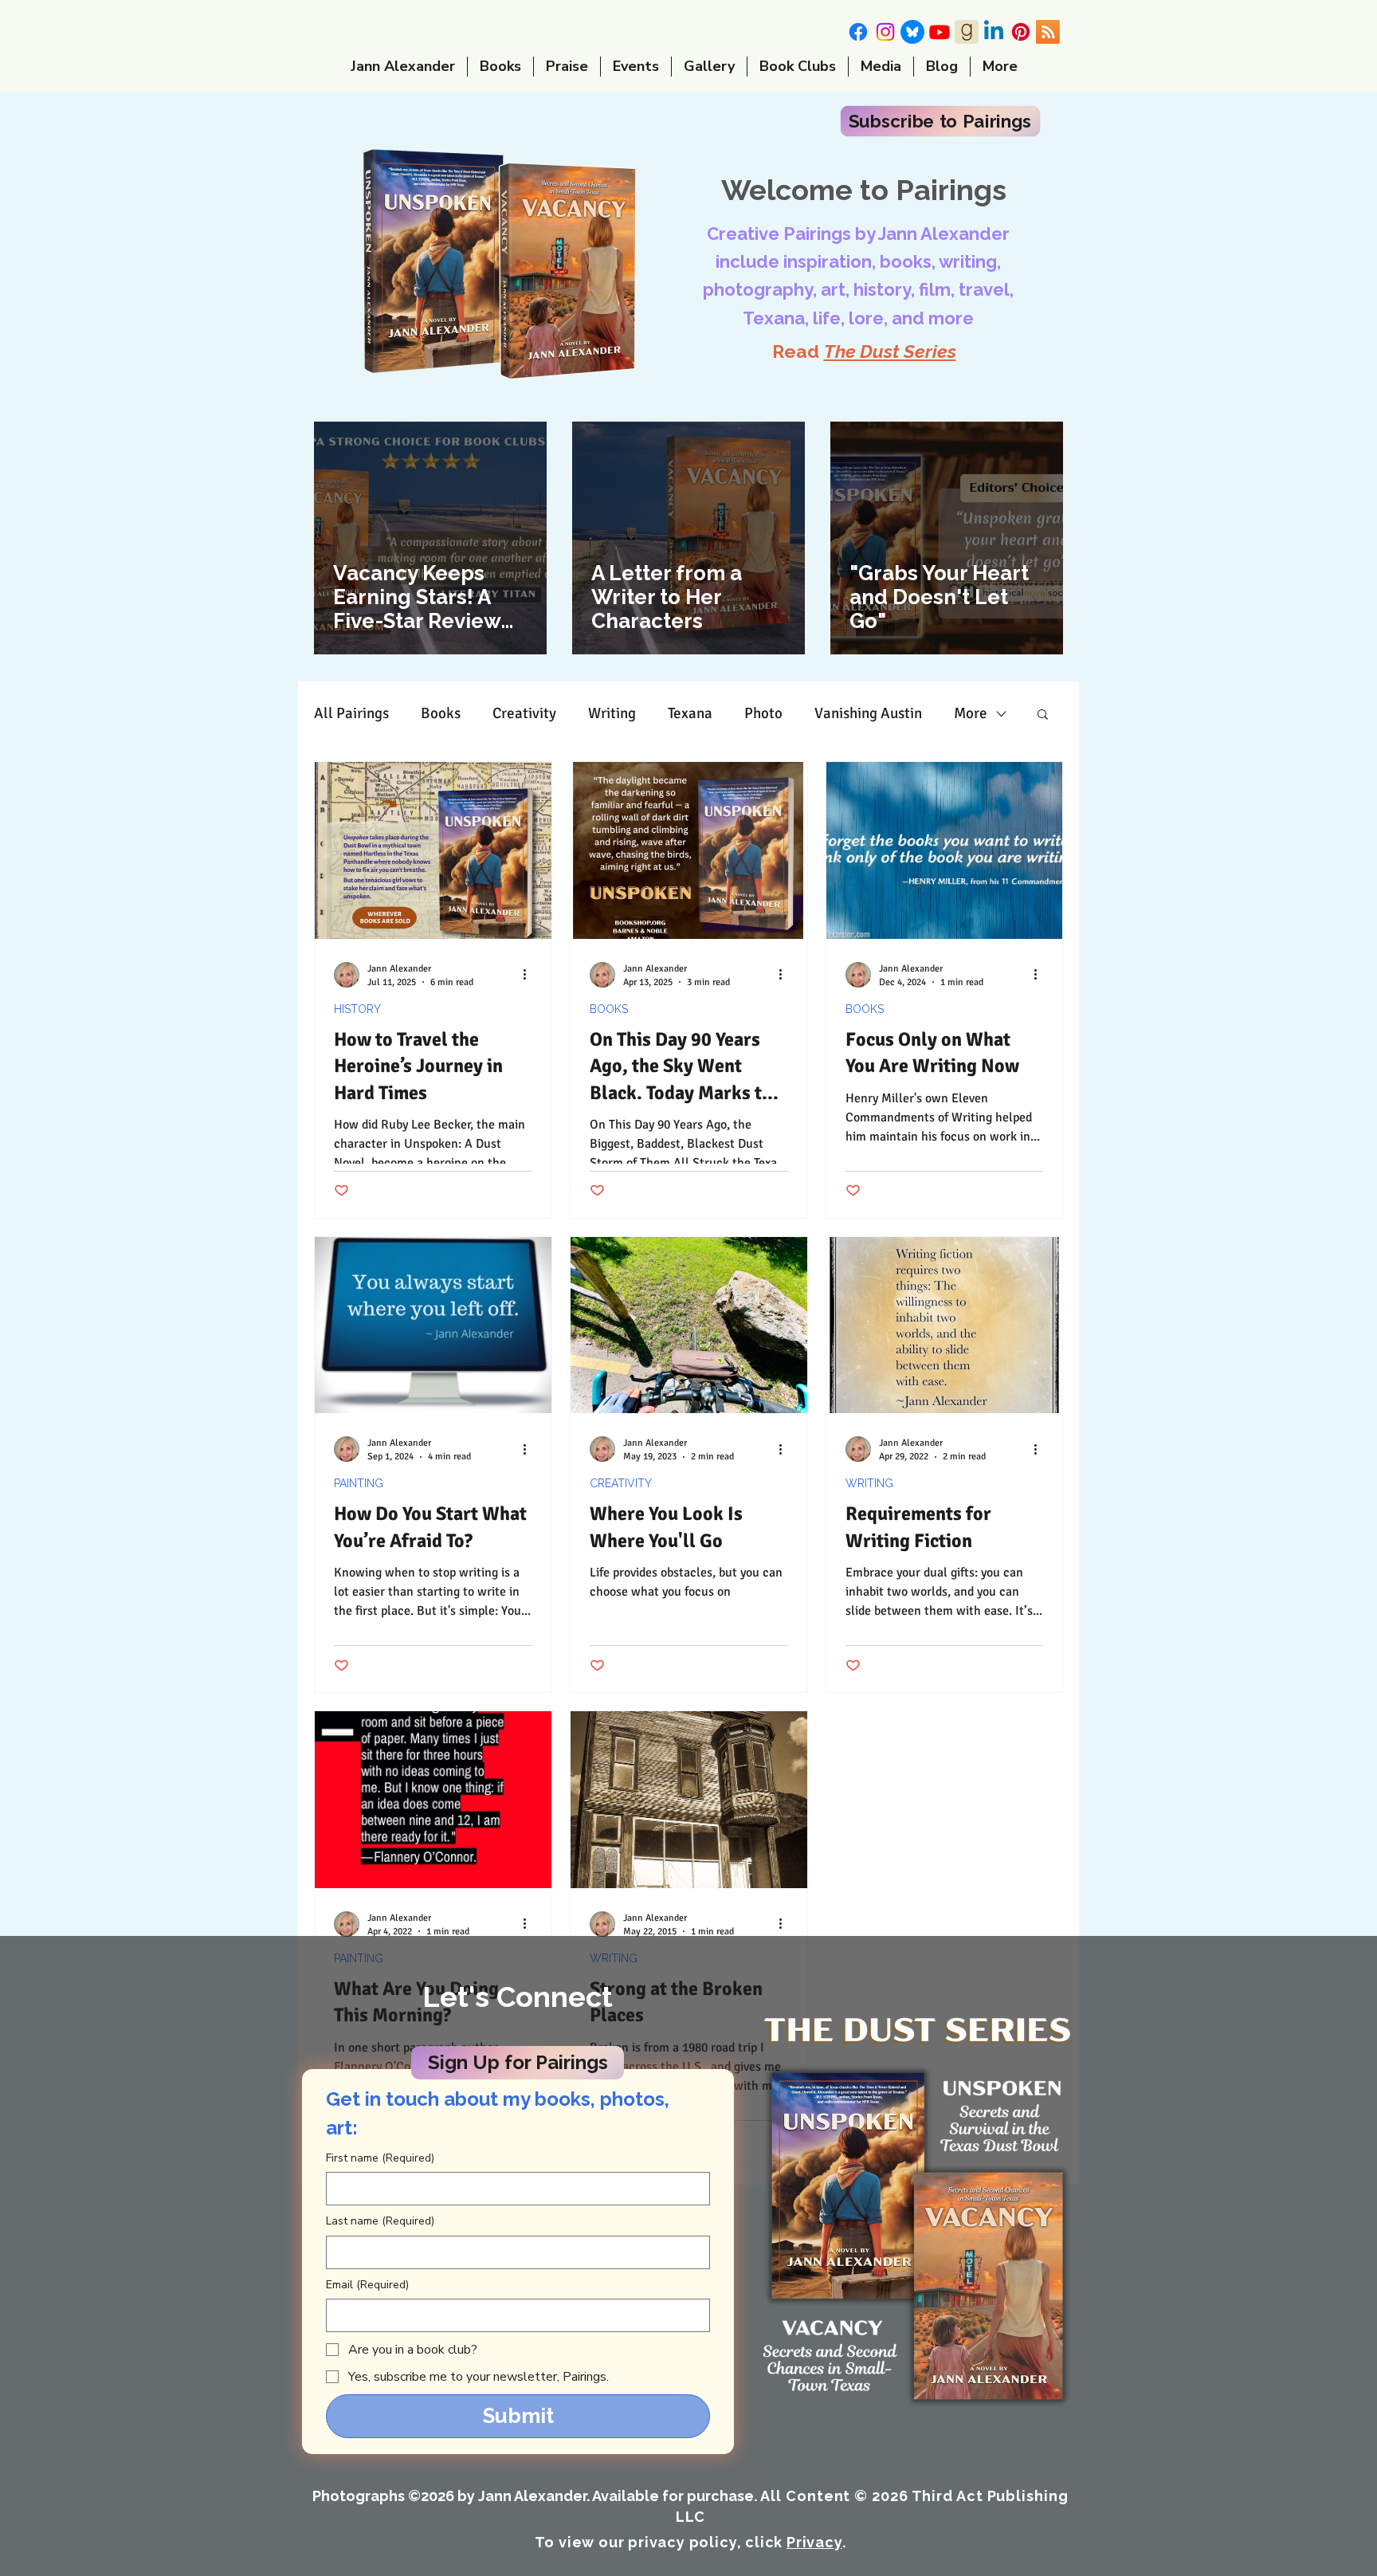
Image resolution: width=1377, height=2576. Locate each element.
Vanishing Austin (868, 714)
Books (441, 714)
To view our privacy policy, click (688, 2542)
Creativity (524, 714)
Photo (763, 714)
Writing (612, 714)
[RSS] (1048, 32)
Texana (690, 714)
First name (380, 2158)
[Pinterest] (1021, 32)
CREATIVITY (621, 1483)
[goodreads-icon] (967, 32)
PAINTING (359, 1483)
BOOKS (609, 1009)
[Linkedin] (994, 32)
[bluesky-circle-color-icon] (912, 32)
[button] (940, 121)
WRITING (869, 1483)
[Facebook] (858, 32)
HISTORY (357, 1009)
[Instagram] (885, 32)
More (971, 714)
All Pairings (351, 714)
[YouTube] (940, 32)
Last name (380, 2221)
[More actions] (530, 975)
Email (367, 2285)
